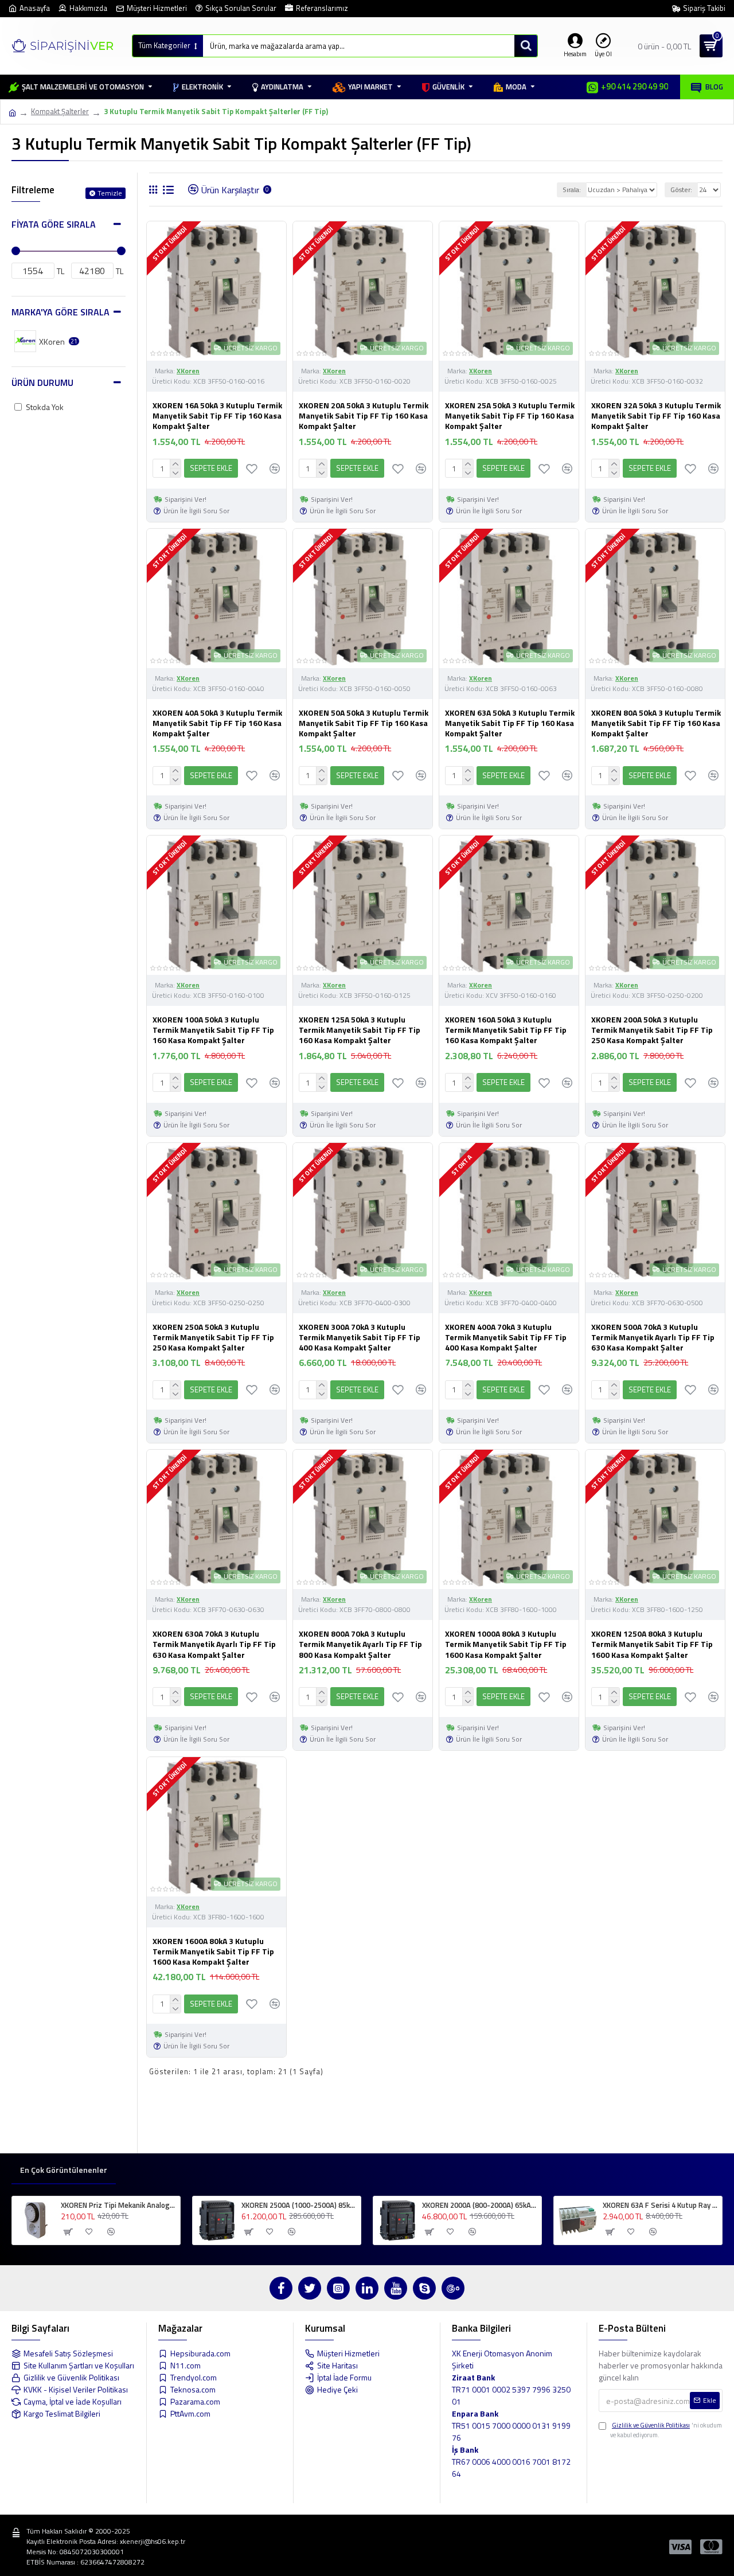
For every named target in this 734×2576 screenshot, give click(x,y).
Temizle (110, 193)
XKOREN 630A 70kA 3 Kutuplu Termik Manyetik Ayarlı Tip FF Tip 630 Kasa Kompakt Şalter (214, 1644)
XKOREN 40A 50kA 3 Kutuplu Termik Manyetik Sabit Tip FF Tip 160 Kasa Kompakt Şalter (217, 723)
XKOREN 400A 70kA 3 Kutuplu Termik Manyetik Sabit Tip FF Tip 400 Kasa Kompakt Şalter (506, 1338)
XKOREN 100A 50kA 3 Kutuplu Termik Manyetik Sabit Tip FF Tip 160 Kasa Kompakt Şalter (213, 1030)
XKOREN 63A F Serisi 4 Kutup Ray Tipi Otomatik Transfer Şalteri (660, 2205)
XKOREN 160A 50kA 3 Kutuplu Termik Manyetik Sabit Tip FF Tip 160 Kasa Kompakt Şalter (506, 1030)
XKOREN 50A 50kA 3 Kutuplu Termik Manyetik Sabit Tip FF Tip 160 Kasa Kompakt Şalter (364, 723)
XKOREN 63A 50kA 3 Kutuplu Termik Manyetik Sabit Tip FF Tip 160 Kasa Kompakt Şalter (510, 723)
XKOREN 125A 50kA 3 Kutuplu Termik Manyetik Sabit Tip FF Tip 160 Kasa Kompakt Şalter (360, 1030)
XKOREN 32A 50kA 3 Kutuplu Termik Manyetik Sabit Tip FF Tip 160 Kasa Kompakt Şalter (656, 416)
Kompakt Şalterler (60, 112)
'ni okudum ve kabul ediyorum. (666, 2430)
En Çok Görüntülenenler (64, 2170)
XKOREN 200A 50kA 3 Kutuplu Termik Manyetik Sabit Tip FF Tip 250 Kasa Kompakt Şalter (652, 1030)
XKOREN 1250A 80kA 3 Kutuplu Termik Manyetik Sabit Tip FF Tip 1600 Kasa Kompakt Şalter (652, 1644)
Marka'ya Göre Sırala (60, 312)
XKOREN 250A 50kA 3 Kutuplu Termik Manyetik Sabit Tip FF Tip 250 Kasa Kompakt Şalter (213, 1338)
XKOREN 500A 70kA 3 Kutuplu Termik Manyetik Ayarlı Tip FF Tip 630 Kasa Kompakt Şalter (653, 1338)
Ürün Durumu (42, 383)
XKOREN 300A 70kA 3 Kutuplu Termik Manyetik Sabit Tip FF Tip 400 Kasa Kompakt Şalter (360, 1338)
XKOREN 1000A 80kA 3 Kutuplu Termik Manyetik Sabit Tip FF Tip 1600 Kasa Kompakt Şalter (506, 1644)
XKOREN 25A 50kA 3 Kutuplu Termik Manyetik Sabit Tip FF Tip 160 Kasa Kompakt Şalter (510, 416)
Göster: (681, 190)
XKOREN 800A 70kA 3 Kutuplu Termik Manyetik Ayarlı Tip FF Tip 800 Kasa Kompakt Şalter (360, 1644)
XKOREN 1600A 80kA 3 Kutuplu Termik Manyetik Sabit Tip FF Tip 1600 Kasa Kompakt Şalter (213, 1952)
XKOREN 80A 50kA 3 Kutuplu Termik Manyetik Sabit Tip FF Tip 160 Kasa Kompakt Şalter (656, 723)
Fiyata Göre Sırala (54, 224)
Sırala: (572, 190)
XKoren (188, 371)
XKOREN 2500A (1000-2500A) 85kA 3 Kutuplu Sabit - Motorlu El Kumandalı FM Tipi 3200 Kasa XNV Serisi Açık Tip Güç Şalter (299, 2205)
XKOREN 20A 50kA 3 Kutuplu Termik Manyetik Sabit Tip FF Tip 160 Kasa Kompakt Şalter (364, 416)
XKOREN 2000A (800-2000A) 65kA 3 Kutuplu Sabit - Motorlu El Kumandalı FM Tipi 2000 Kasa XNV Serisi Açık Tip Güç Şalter (480, 2205)
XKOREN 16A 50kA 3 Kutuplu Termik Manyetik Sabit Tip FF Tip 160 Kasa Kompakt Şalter (217, 416)
